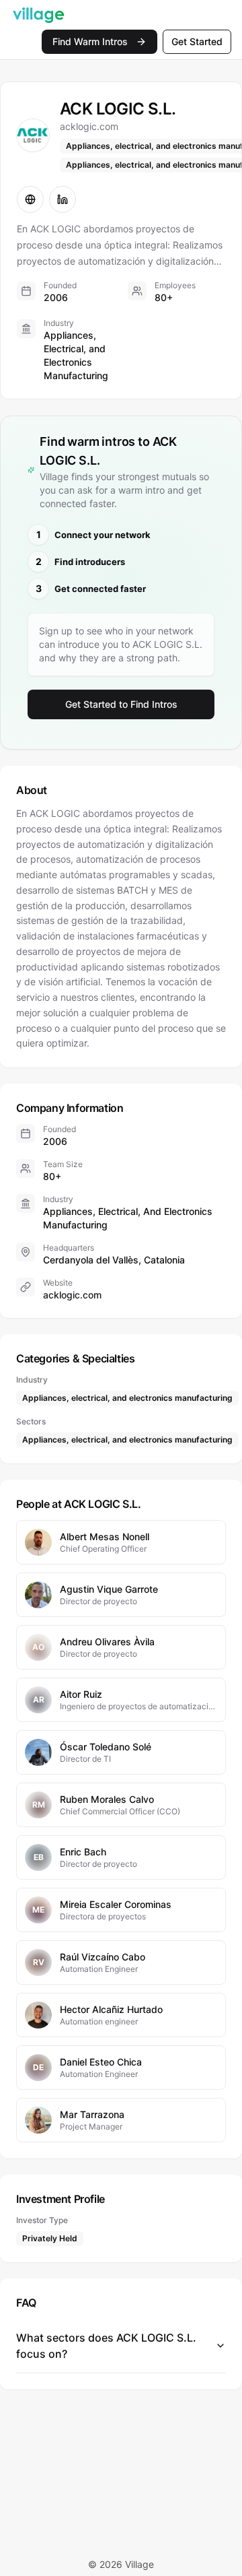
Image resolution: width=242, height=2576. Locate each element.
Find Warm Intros (90, 41)
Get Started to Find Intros (121, 704)
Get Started (197, 41)
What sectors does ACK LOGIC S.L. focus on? (106, 2346)
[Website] (30, 199)
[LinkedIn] (63, 199)
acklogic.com (72, 1295)
